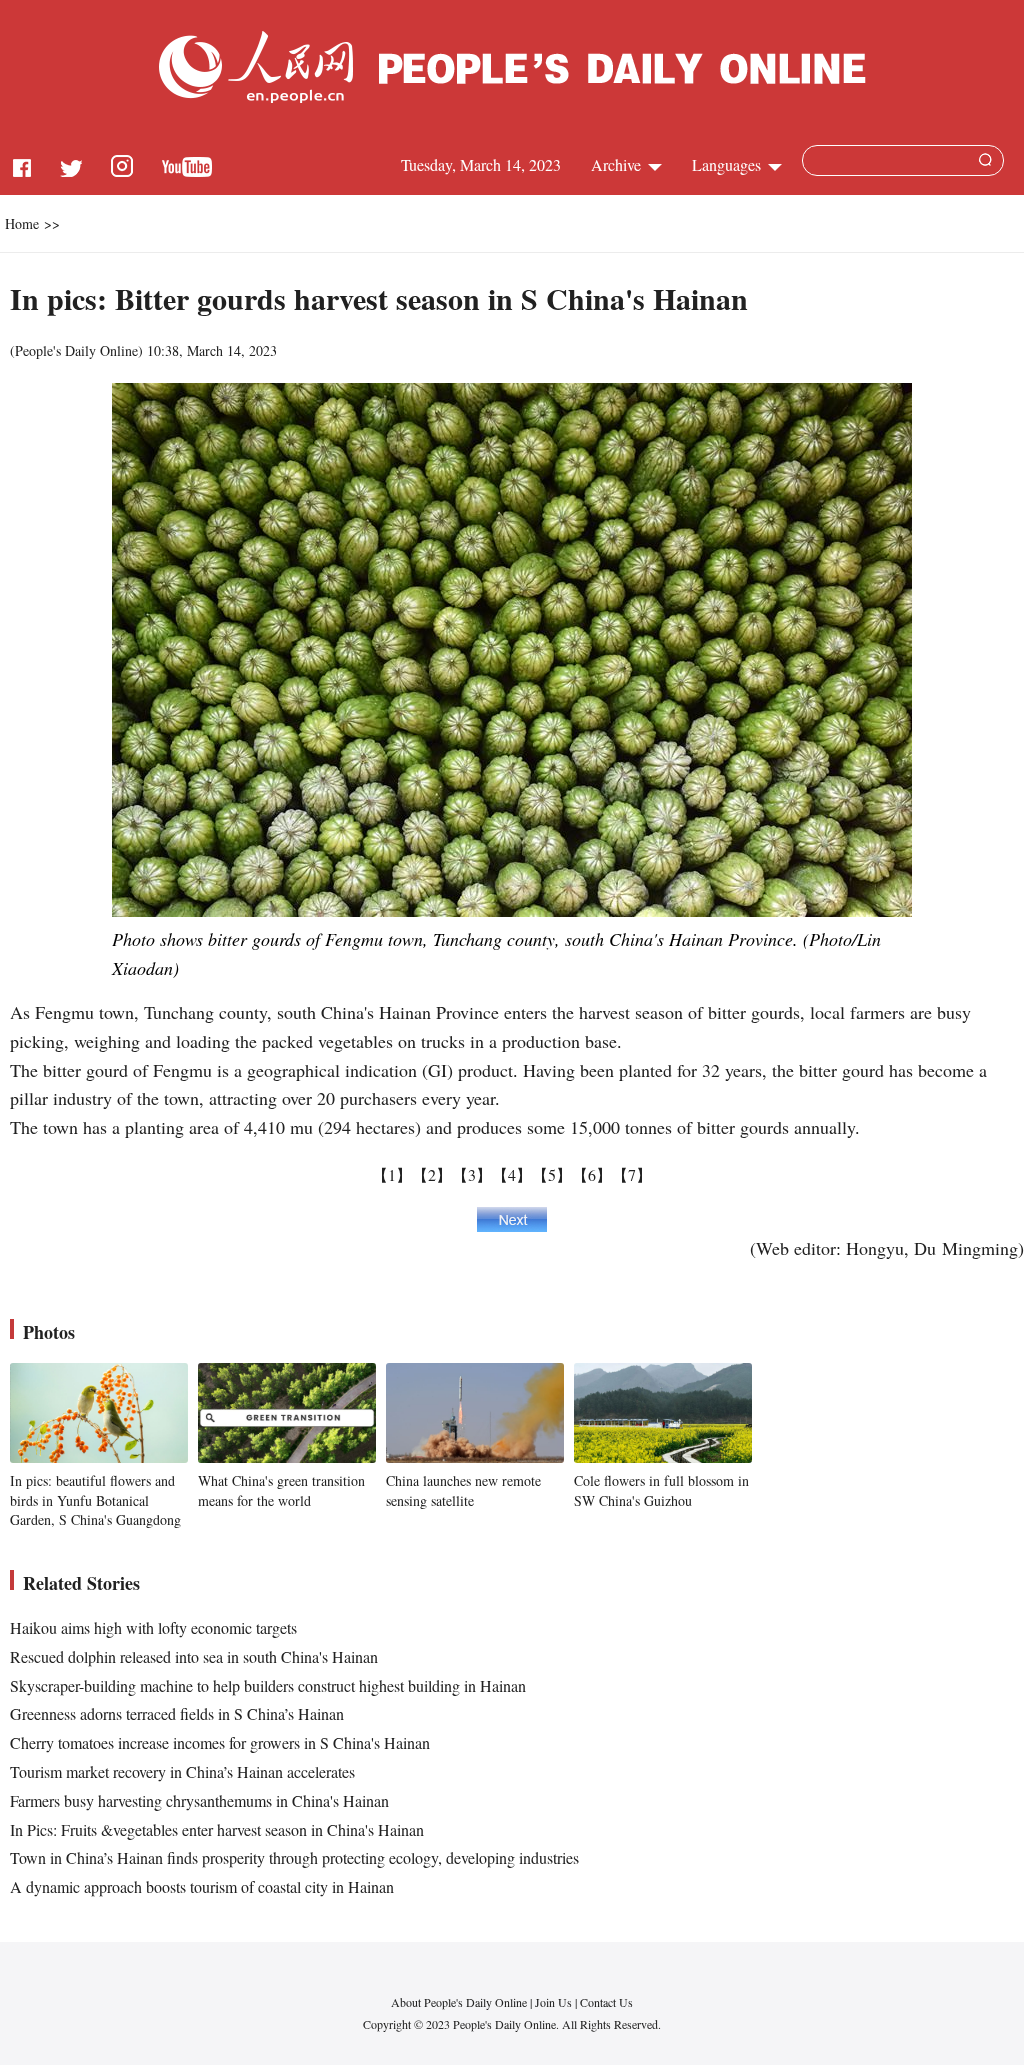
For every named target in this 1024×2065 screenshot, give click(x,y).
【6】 (592, 1174)
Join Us (555, 2002)
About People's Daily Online (459, 2002)
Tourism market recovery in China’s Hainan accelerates (182, 1771)
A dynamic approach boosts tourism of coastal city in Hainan (202, 1886)
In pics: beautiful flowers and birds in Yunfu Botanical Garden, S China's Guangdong (95, 1500)
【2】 (432, 1174)
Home (22, 223)
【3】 (472, 1174)
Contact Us (606, 2002)
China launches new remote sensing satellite (463, 1490)
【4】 (512, 1174)
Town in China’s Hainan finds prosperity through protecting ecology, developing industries (294, 1857)
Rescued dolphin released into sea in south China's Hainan (194, 1656)
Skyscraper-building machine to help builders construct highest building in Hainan (268, 1685)
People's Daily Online (76, 350)
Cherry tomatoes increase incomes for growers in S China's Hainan (220, 1742)
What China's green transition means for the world (281, 1490)
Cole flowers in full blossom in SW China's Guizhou (661, 1490)
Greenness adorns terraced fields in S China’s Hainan (177, 1713)
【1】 (392, 1174)
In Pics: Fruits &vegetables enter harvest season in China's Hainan (217, 1829)
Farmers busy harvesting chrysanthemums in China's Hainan (199, 1800)
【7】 (632, 1174)
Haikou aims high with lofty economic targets (153, 1627)
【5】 (552, 1174)
